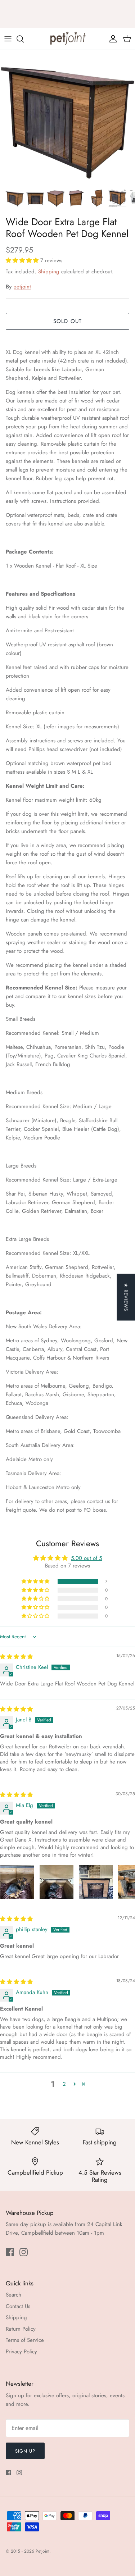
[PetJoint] (68, 39)
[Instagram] (24, 2252)
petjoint (22, 287)
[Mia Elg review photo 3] (96, 1882)
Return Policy (21, 2329)
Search (13, 2295)
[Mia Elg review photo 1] (17, 1882)
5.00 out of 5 (86, 1558)
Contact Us (18, 2306)
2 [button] (64, 2084)
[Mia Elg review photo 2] (57, 1882)
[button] (23, 260)
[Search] (24, 39)
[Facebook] (10, 2252)
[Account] (111, 39)
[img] (16, 1657)
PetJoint (42, 2551)
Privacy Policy (21, 2352)
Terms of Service (25, 2340)
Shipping (49, 272)
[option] (67, 117)
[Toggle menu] (8, 39)
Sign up (25, 2451)
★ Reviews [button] (126, 1297)
